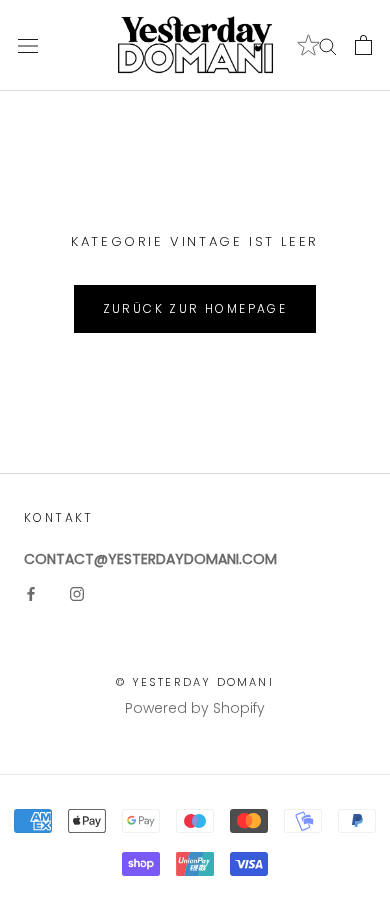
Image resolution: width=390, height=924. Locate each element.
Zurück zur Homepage (195, 308)
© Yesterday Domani (195, 682)
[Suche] (328, 45)
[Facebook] (31, 593)
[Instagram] (77, 593)
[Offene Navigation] (28, 45)
